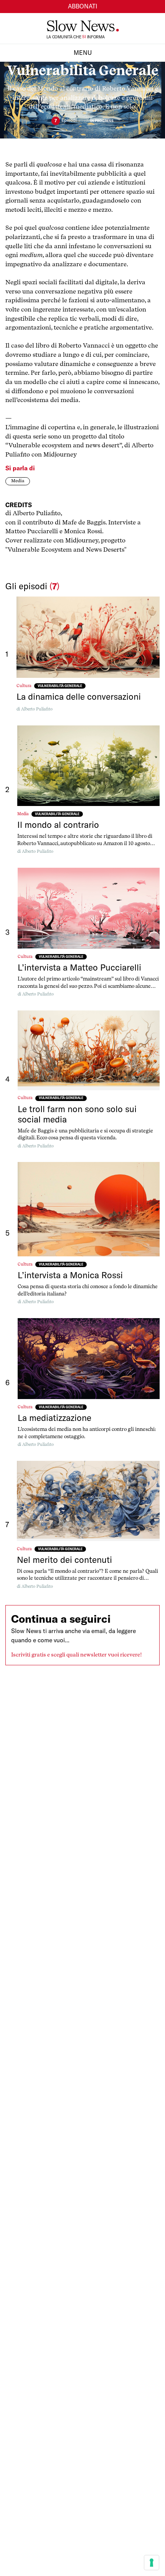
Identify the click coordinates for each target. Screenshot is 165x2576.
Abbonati (83, 6)
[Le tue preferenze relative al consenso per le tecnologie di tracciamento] (152, 2563)
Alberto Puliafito (37, 709)
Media (18, 481)
